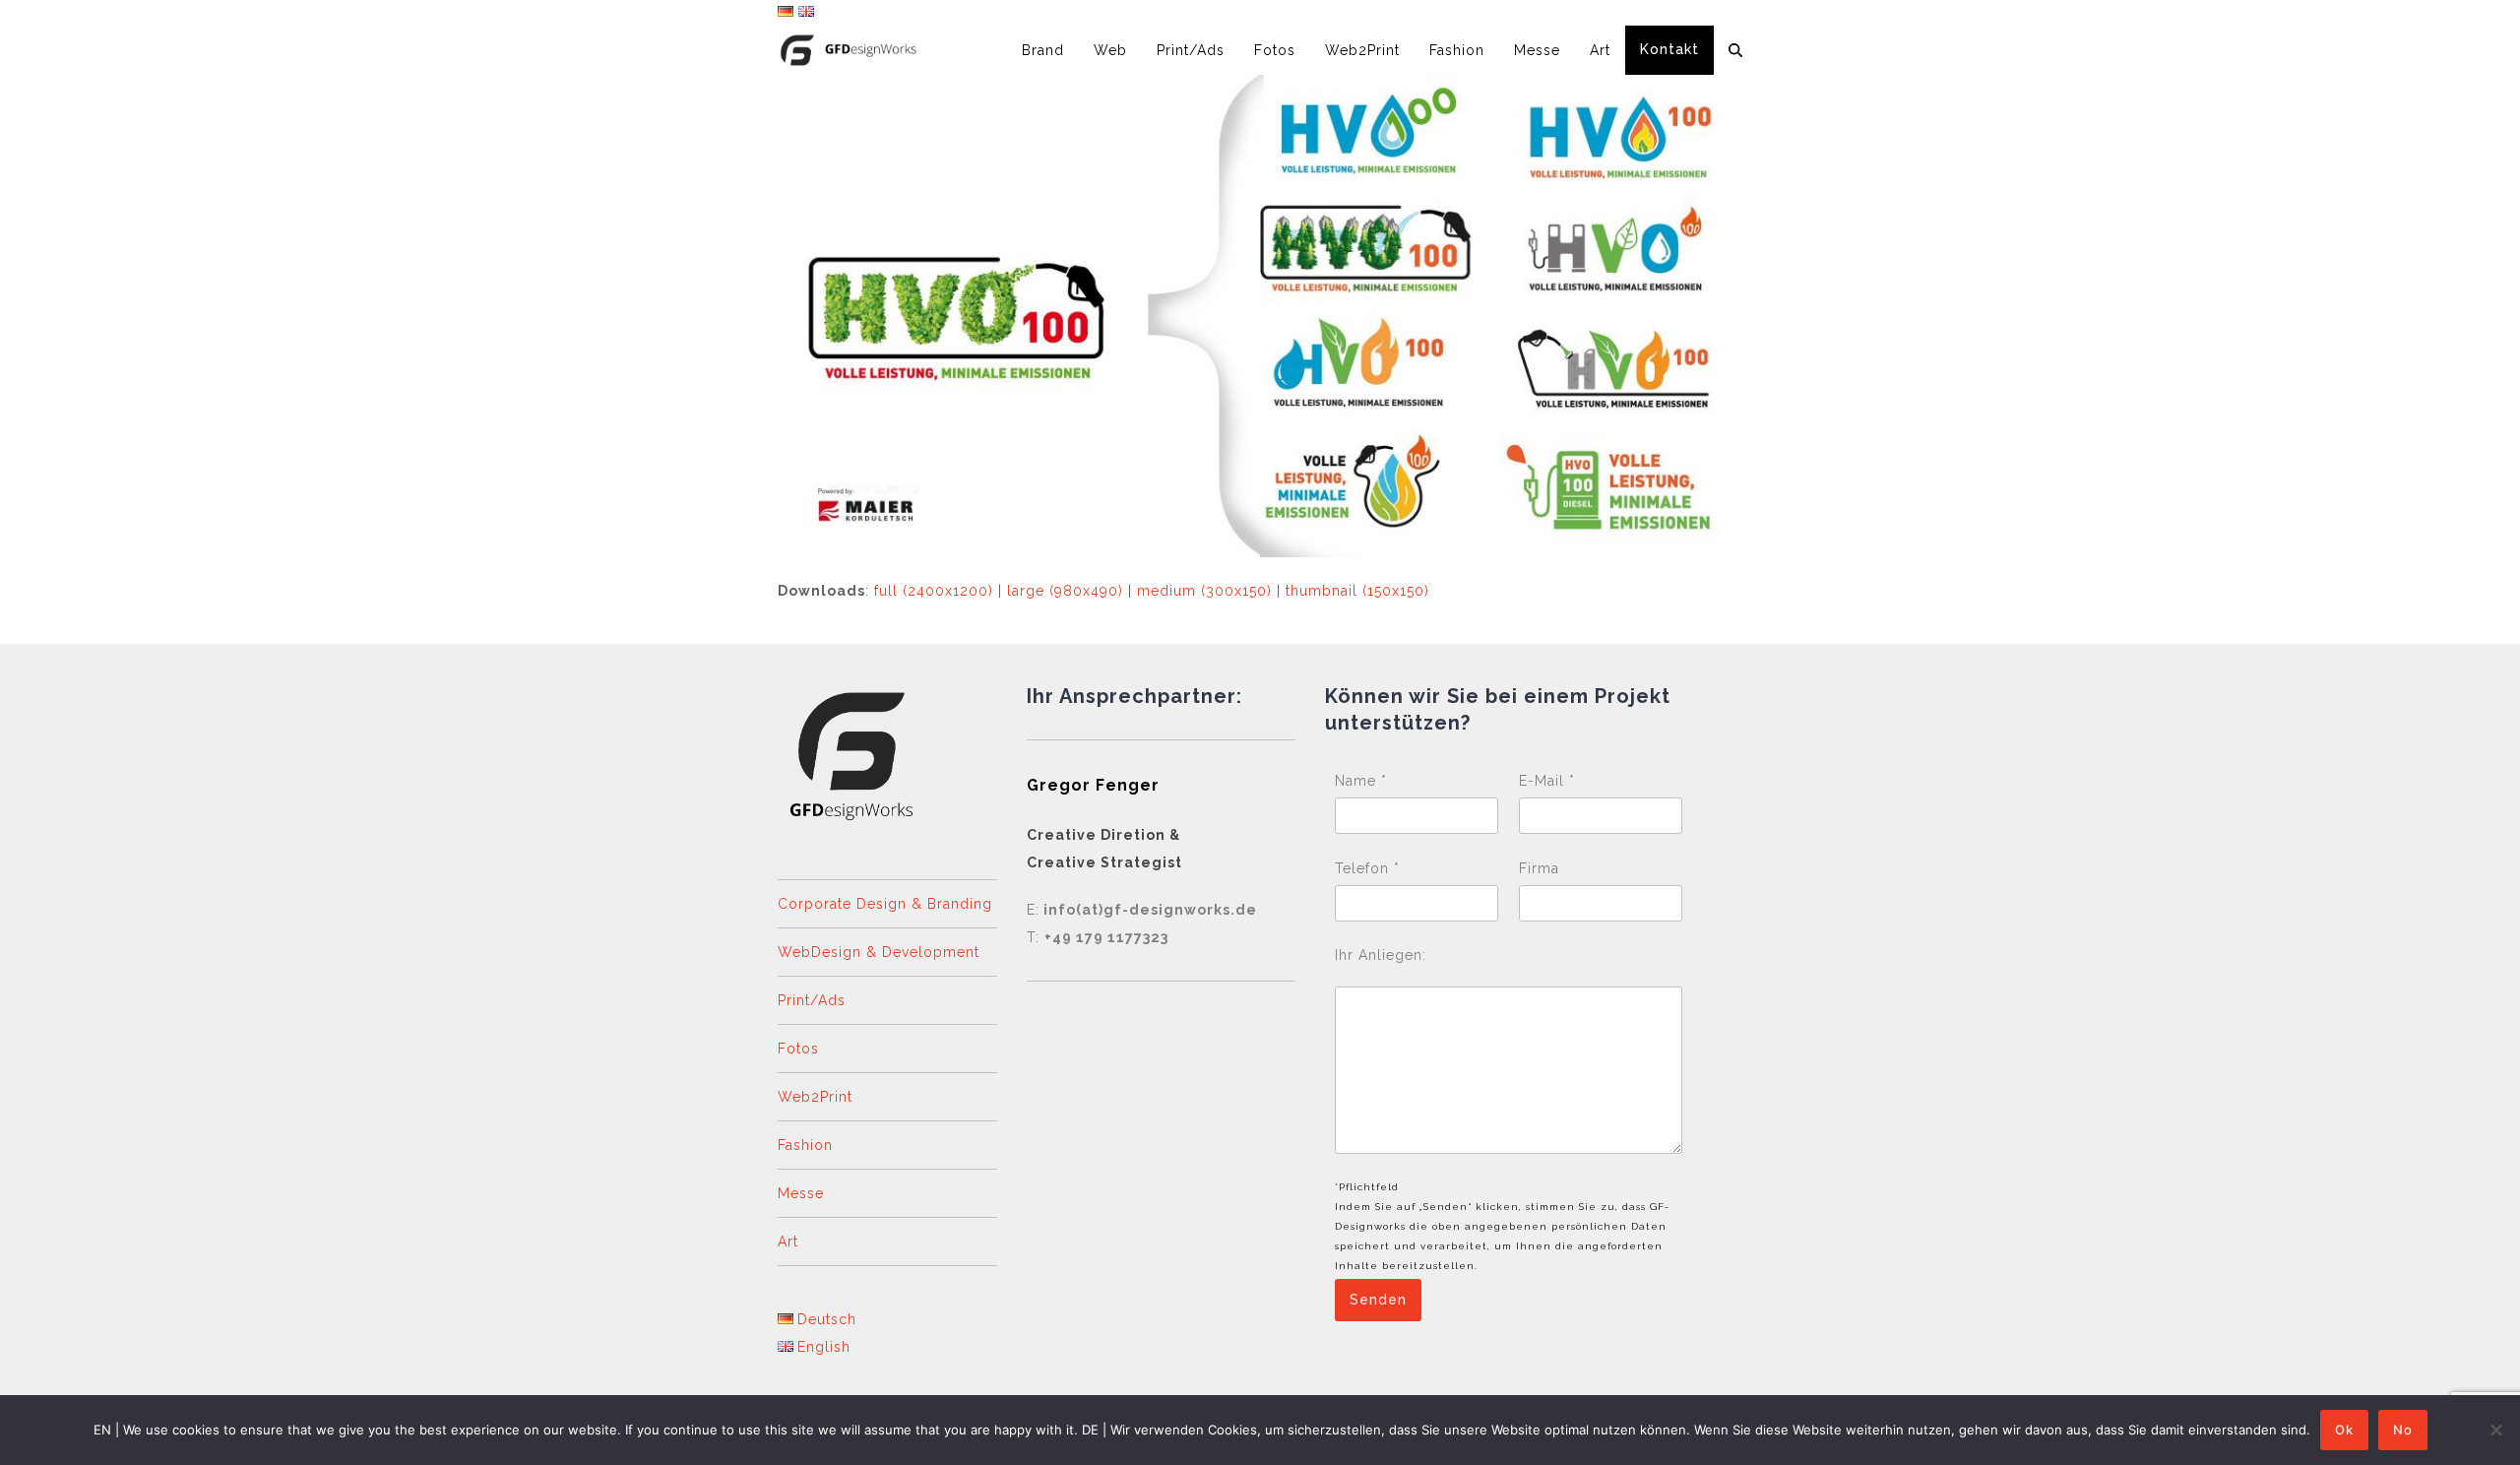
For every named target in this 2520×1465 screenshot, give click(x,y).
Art (788, 1242)
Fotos (798, 1049)
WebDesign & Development (879, 952)
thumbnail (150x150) (1357, 591)
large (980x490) (1065, 591)
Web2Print (815, 1097)
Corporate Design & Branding (885, 904)
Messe (801, 1193)
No (2403, 1430)
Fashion (805, 1145)
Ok (2344, 1430)
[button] (1735, 50)
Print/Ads (812, 1000)
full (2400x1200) (934, 591)
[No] (2495, 1430)
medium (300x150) (1204, 591)
